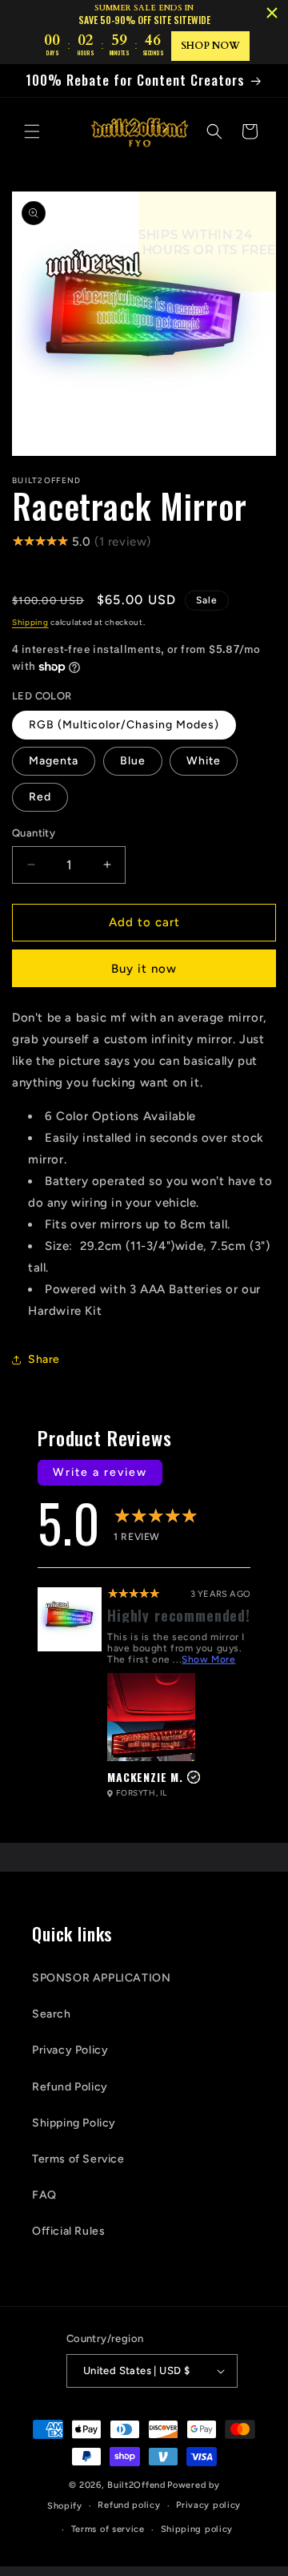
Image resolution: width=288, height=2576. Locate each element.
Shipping (30, 622)
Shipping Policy (74, 2123)
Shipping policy (197, 2529)
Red (40, 797)
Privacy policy (208, 2505)
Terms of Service (78, 2159)
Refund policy (129, 2505)
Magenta (54, 761)
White (204, 761)
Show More (208, 1659)
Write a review (100, 1472)
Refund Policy (70, 2087)
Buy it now (144, 969)
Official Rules (68, 2231)
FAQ (44, 2195)
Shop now (210, 46)
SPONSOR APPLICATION (101, 1978)
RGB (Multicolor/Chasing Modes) (124, 725)
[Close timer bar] (272, 13)
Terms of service (108, 2529)
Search (52, 2014)
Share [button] (44, 1359)
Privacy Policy (70, 2050)
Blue (133, 761)
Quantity (34, 833)
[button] (32, 131)
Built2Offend (136, 2485)
